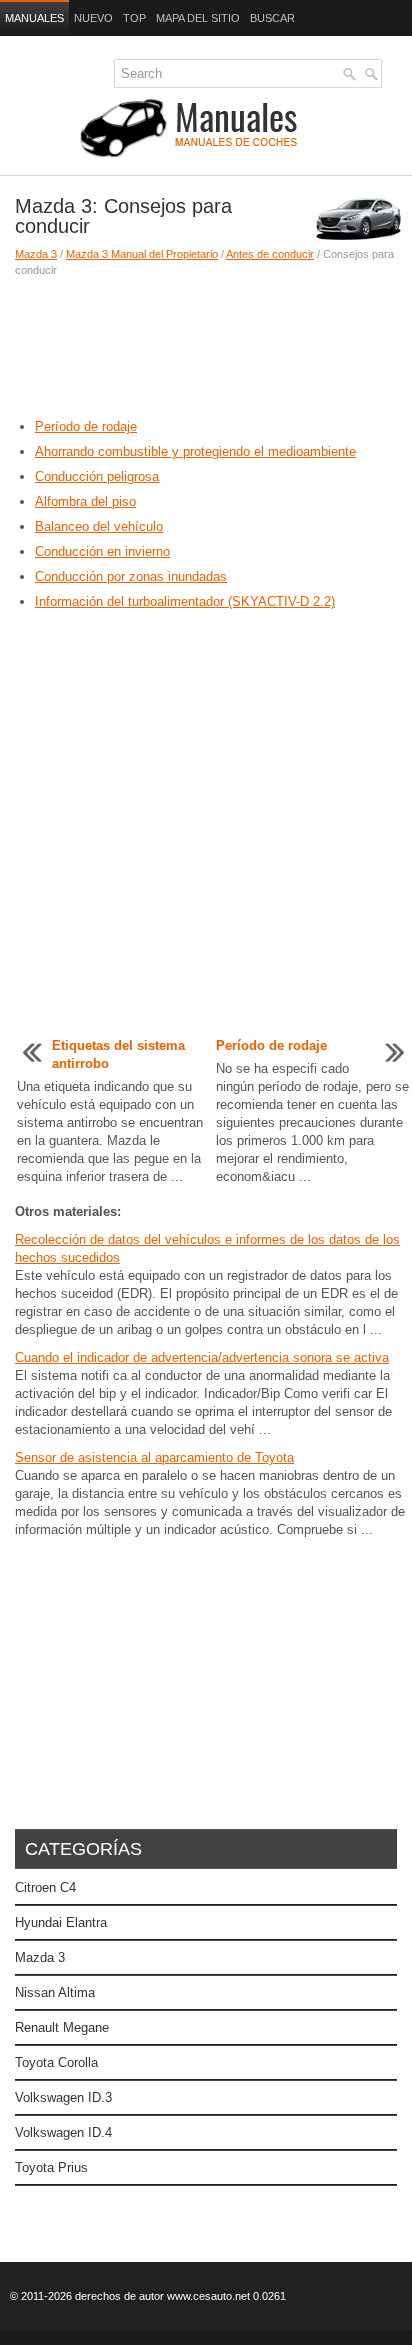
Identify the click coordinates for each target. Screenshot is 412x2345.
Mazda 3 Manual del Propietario (142, 254)
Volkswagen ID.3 (63, 2097)
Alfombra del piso (85, 501)
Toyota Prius (51, 2167)
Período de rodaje (86, 426)
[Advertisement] (206, 348)
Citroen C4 (45, 1887)
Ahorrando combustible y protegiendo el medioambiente (195, 451)
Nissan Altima (55, 1992)
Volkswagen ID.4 (63, 2132)
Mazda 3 (36, 254)
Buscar (272, 18)
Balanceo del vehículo (99, 526)
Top (134, 18)
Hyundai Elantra (61, 1922)
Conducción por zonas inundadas (131, 576)
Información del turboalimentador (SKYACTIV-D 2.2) (185, 601)
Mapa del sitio (198, 18)
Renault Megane (62, 2027)
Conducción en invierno (102, 551)
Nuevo (93, 18)
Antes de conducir (270, 254)
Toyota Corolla (56, 2062)
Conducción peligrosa (97, 476)
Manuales (34, 18)
